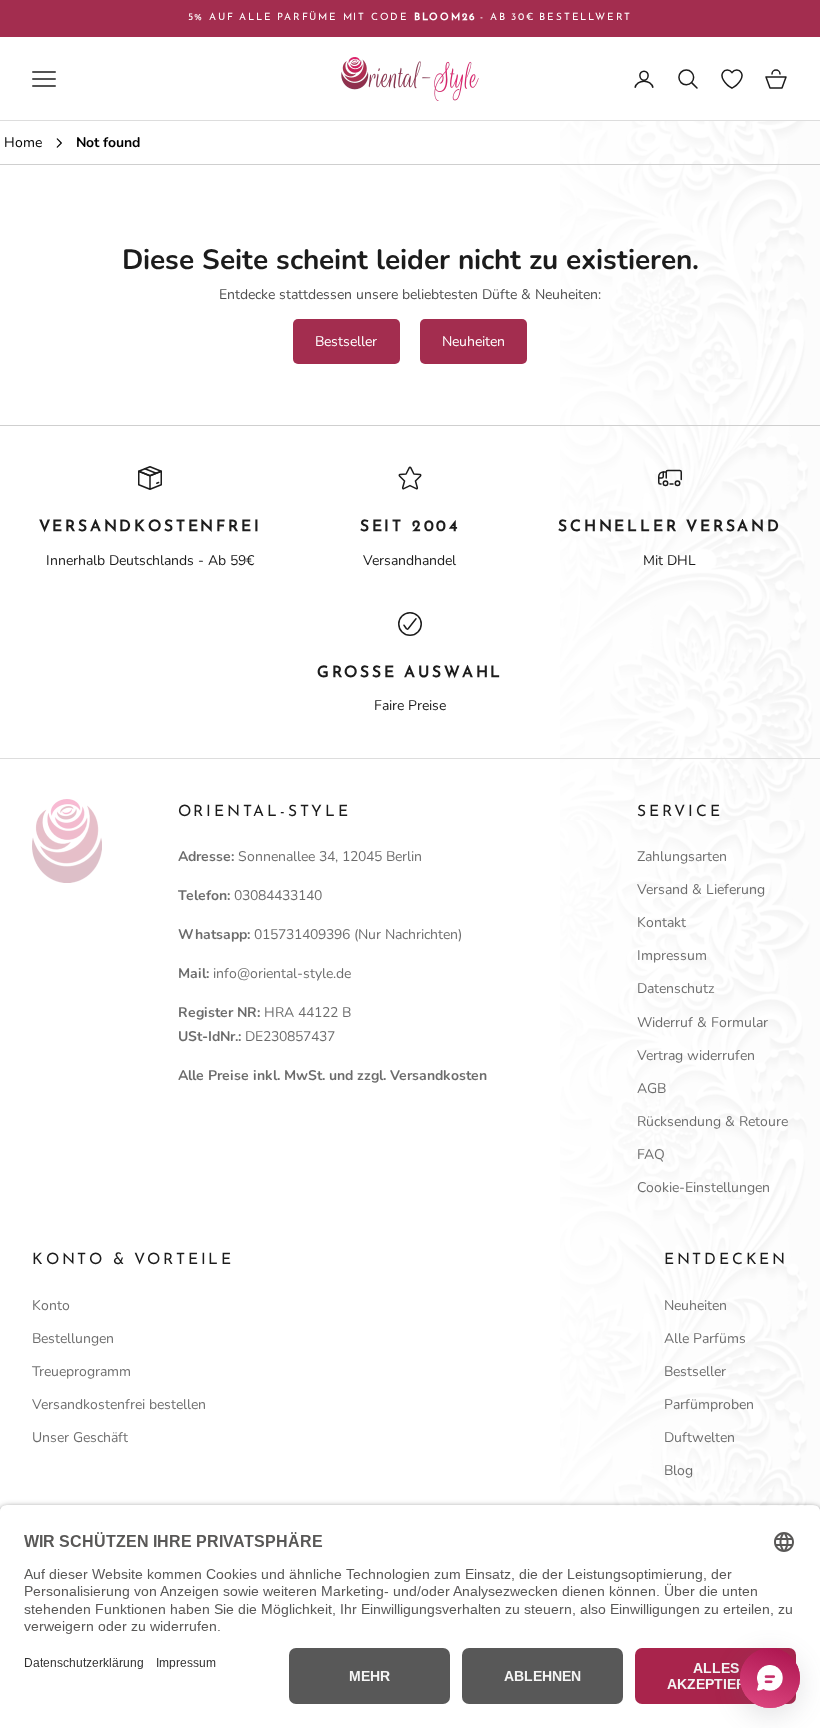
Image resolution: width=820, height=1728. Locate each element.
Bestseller (346, 341)
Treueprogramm (81, 1371)
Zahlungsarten (682, 856)
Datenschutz (675, 988)
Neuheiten (473, 341)
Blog (678, 1470)
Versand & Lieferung (701, 889)
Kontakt (661, 922)
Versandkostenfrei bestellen (119, 1404)
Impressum (672, 955)
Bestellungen (73, 1338)
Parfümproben (709, 1404)
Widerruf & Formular (702, 1022)
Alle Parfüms (705, 1338)
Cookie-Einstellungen (703, 1187)
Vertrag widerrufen (696, 1055)
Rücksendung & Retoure (712, 1121)
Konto (51, 1305)
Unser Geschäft (80, 1437)
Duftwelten (699, 1437)
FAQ (651, 1154)
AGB (651, 1088)
